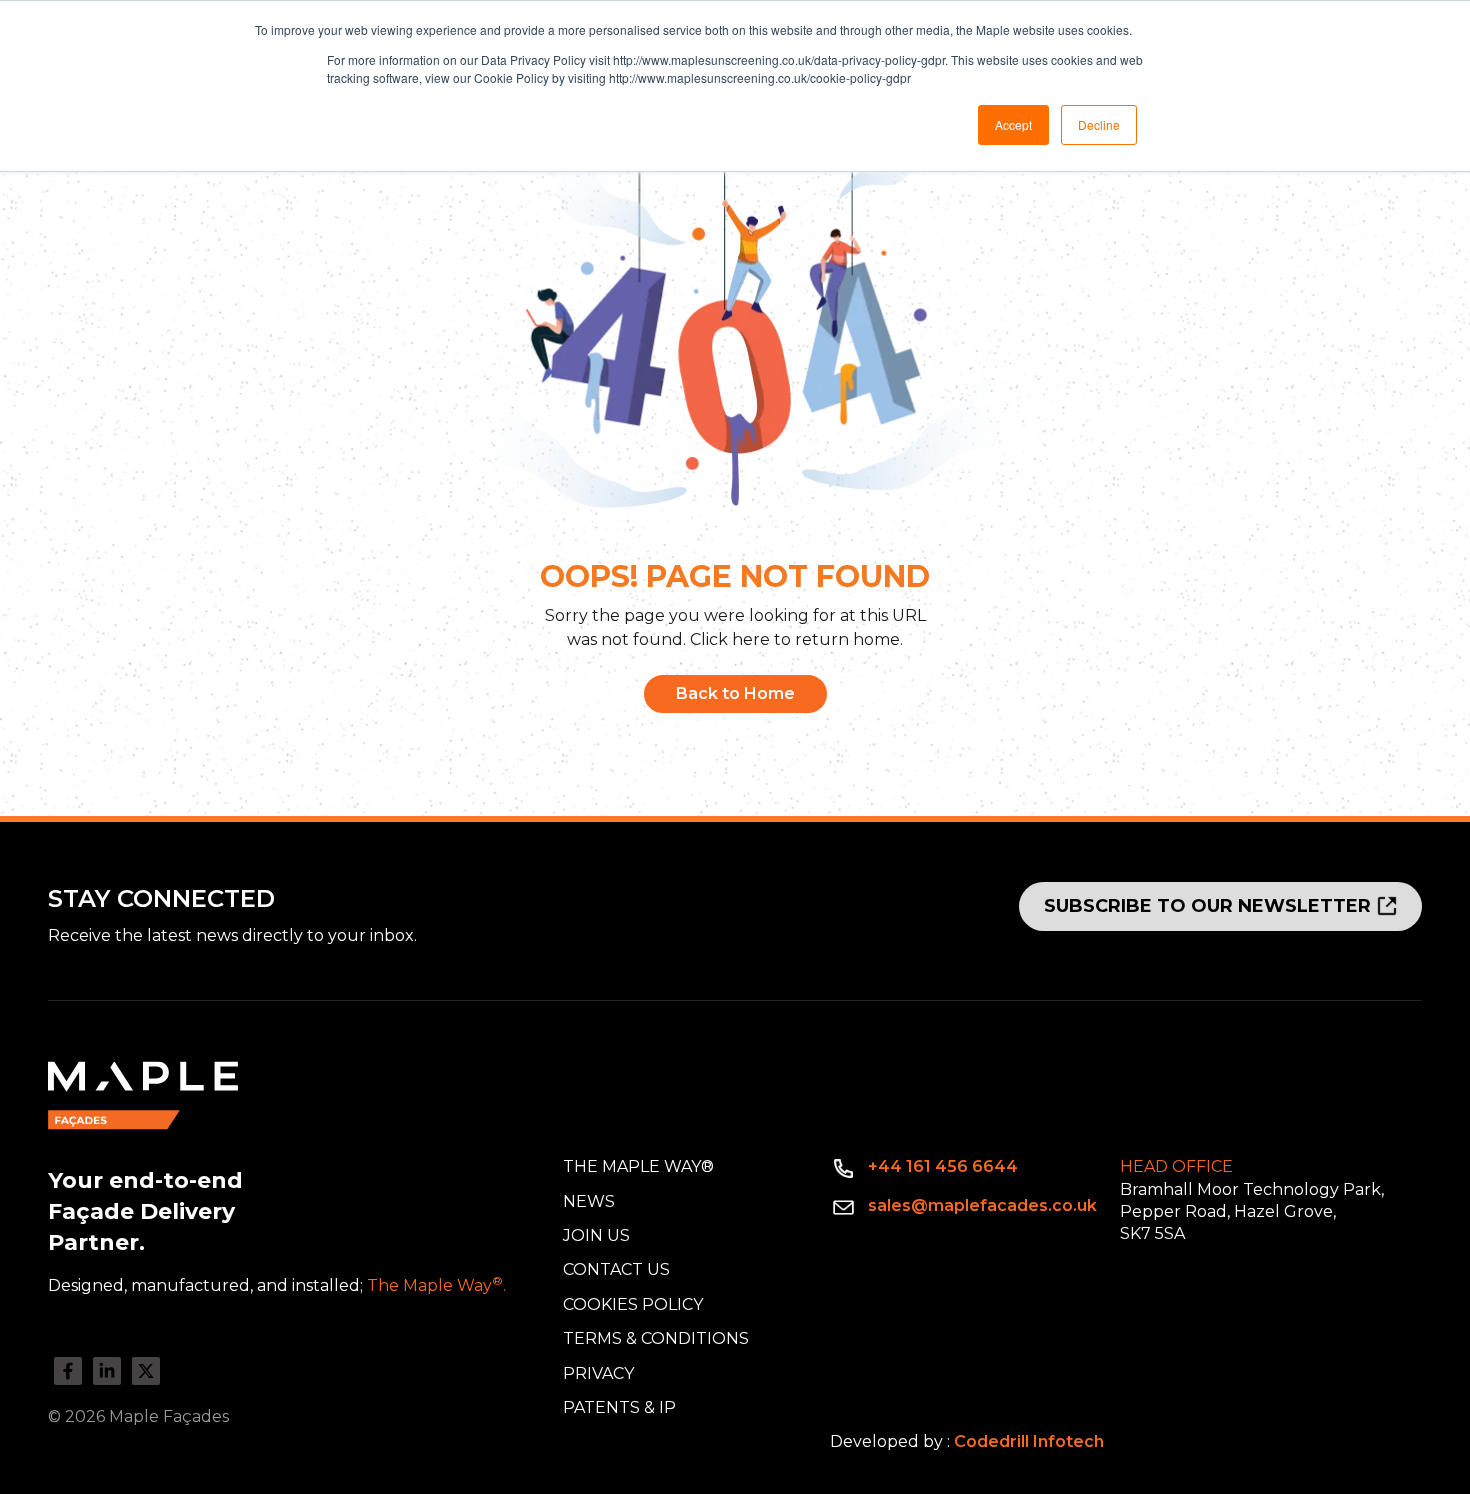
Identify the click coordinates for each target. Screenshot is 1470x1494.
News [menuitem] (589, 1201)
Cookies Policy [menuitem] (633, 1304)
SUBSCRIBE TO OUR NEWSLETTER (1207, 906)
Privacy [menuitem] (598, 1373)
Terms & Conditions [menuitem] (656, 1338)
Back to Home (735, 693)
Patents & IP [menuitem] (619, 1407)
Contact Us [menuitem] (616, 1269)
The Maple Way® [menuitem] (638, 1166)
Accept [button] (1013, 124)
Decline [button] (1099, 124)
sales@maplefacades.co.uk (982, 1205)
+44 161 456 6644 (943, 1166)
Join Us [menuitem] (596, 1235)
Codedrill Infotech (1029, 1441)
